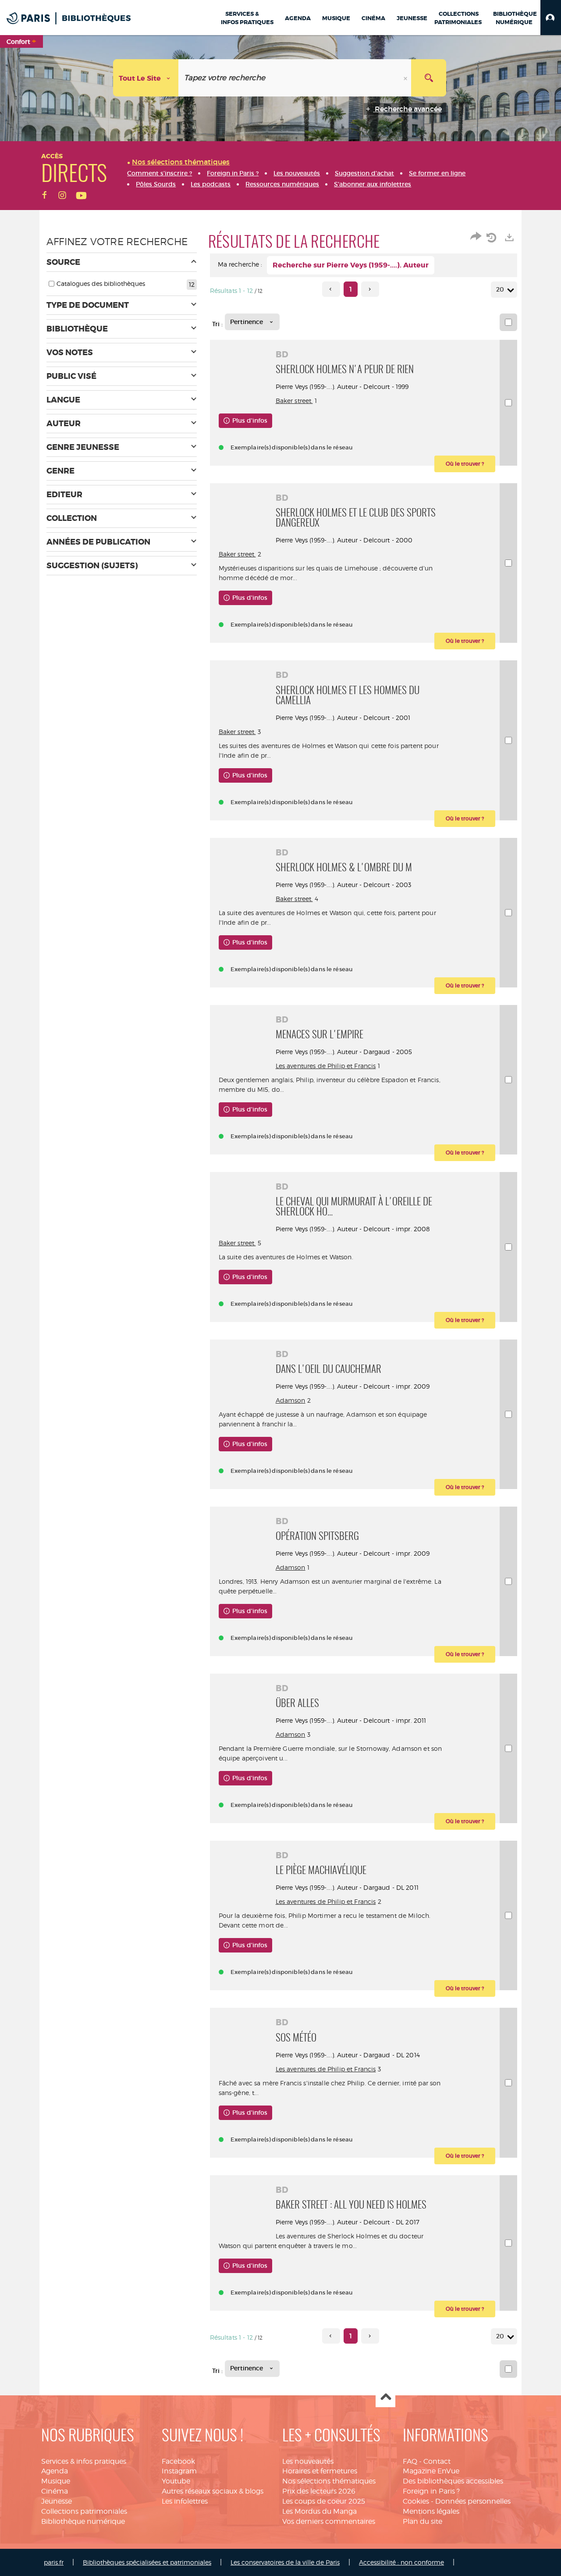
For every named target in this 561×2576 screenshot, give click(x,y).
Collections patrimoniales (84, 2511)
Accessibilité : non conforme (401, 2562)
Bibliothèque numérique (83, 2521)
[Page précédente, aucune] (331, 289)
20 (500, 289)
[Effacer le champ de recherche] (406, 78)
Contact (437, 2461)
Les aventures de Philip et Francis (326, 1066)
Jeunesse (57, 2501)
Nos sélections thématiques (329, 2481)
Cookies (416, 2501)
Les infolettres (185, 2501)
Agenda (55, 2471)
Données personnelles (473, 2501)
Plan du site (423, 2521)
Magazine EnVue (431, 2471)
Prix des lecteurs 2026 (319, 2491)
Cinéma (55, 2491)
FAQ (410, 2461)
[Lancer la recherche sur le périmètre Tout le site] (429, 78)
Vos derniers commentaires (329, 2521)
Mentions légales (431, 2511)
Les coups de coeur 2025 (324, 2501)
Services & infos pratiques (84, 2461)
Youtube (176, 2481)
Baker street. (294, 401)
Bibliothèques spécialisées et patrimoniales (147, 2562)
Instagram (179, 2471)
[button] (551, 18)
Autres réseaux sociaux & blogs (213, 2491)
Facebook (178, 2461)
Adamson (291, 1400)
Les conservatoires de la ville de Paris (285, 2562)
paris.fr (54, 2562)
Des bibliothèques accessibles (453, 2481)
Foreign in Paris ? (431, 2491)
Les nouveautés (308, 2461)
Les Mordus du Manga (320, 2511)
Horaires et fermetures (320, 2471)
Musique (56, 2481)
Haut (385, 2398)
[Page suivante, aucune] (370, 289)
